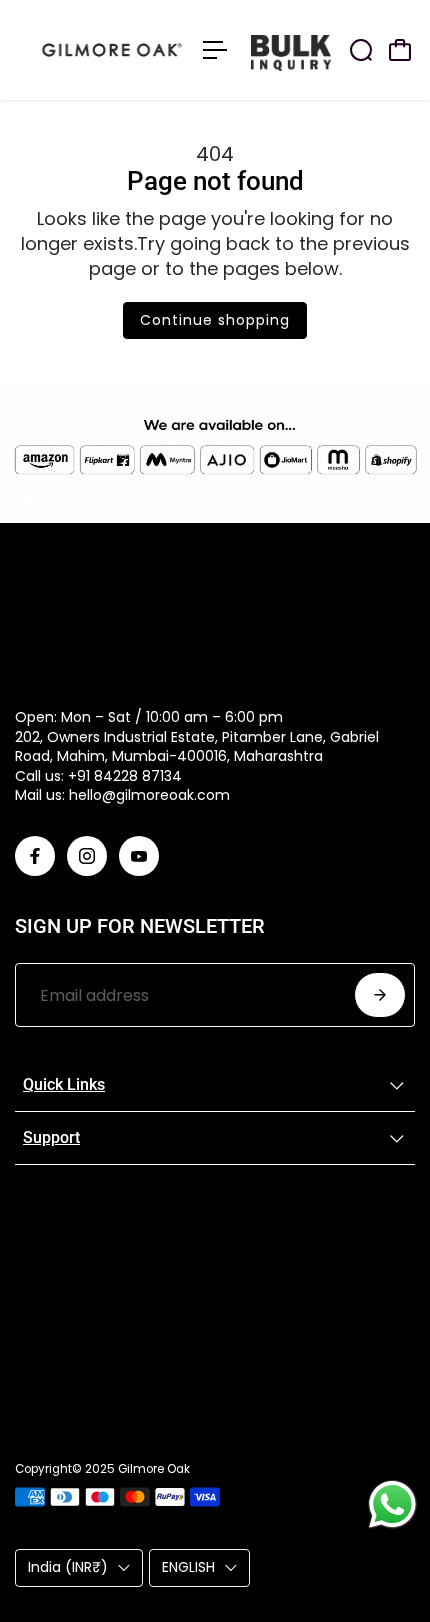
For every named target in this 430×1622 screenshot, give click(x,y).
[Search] (361, 50)
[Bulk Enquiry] (340, 50)
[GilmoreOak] (99, 50)
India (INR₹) (68, 1567)
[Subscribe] (380, 995)
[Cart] (400, 50)
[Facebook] (35, 856)
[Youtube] (139, 856)
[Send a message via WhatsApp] (392, 1504)
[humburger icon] (215, 50)
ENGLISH (188, 1567)
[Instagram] (87, 856)
